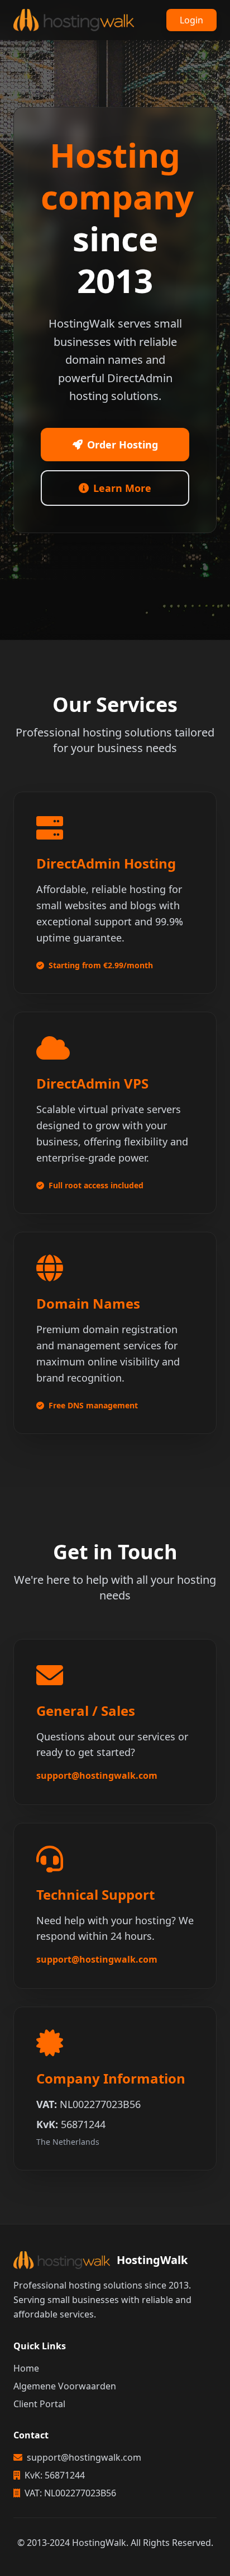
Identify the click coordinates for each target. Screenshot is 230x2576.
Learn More (122, 488)
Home (26, 2368)
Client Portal (39, 2404)
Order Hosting (123, 445)
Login (191, 20)
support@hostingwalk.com (97, 1775)
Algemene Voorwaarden (65, 2386)
